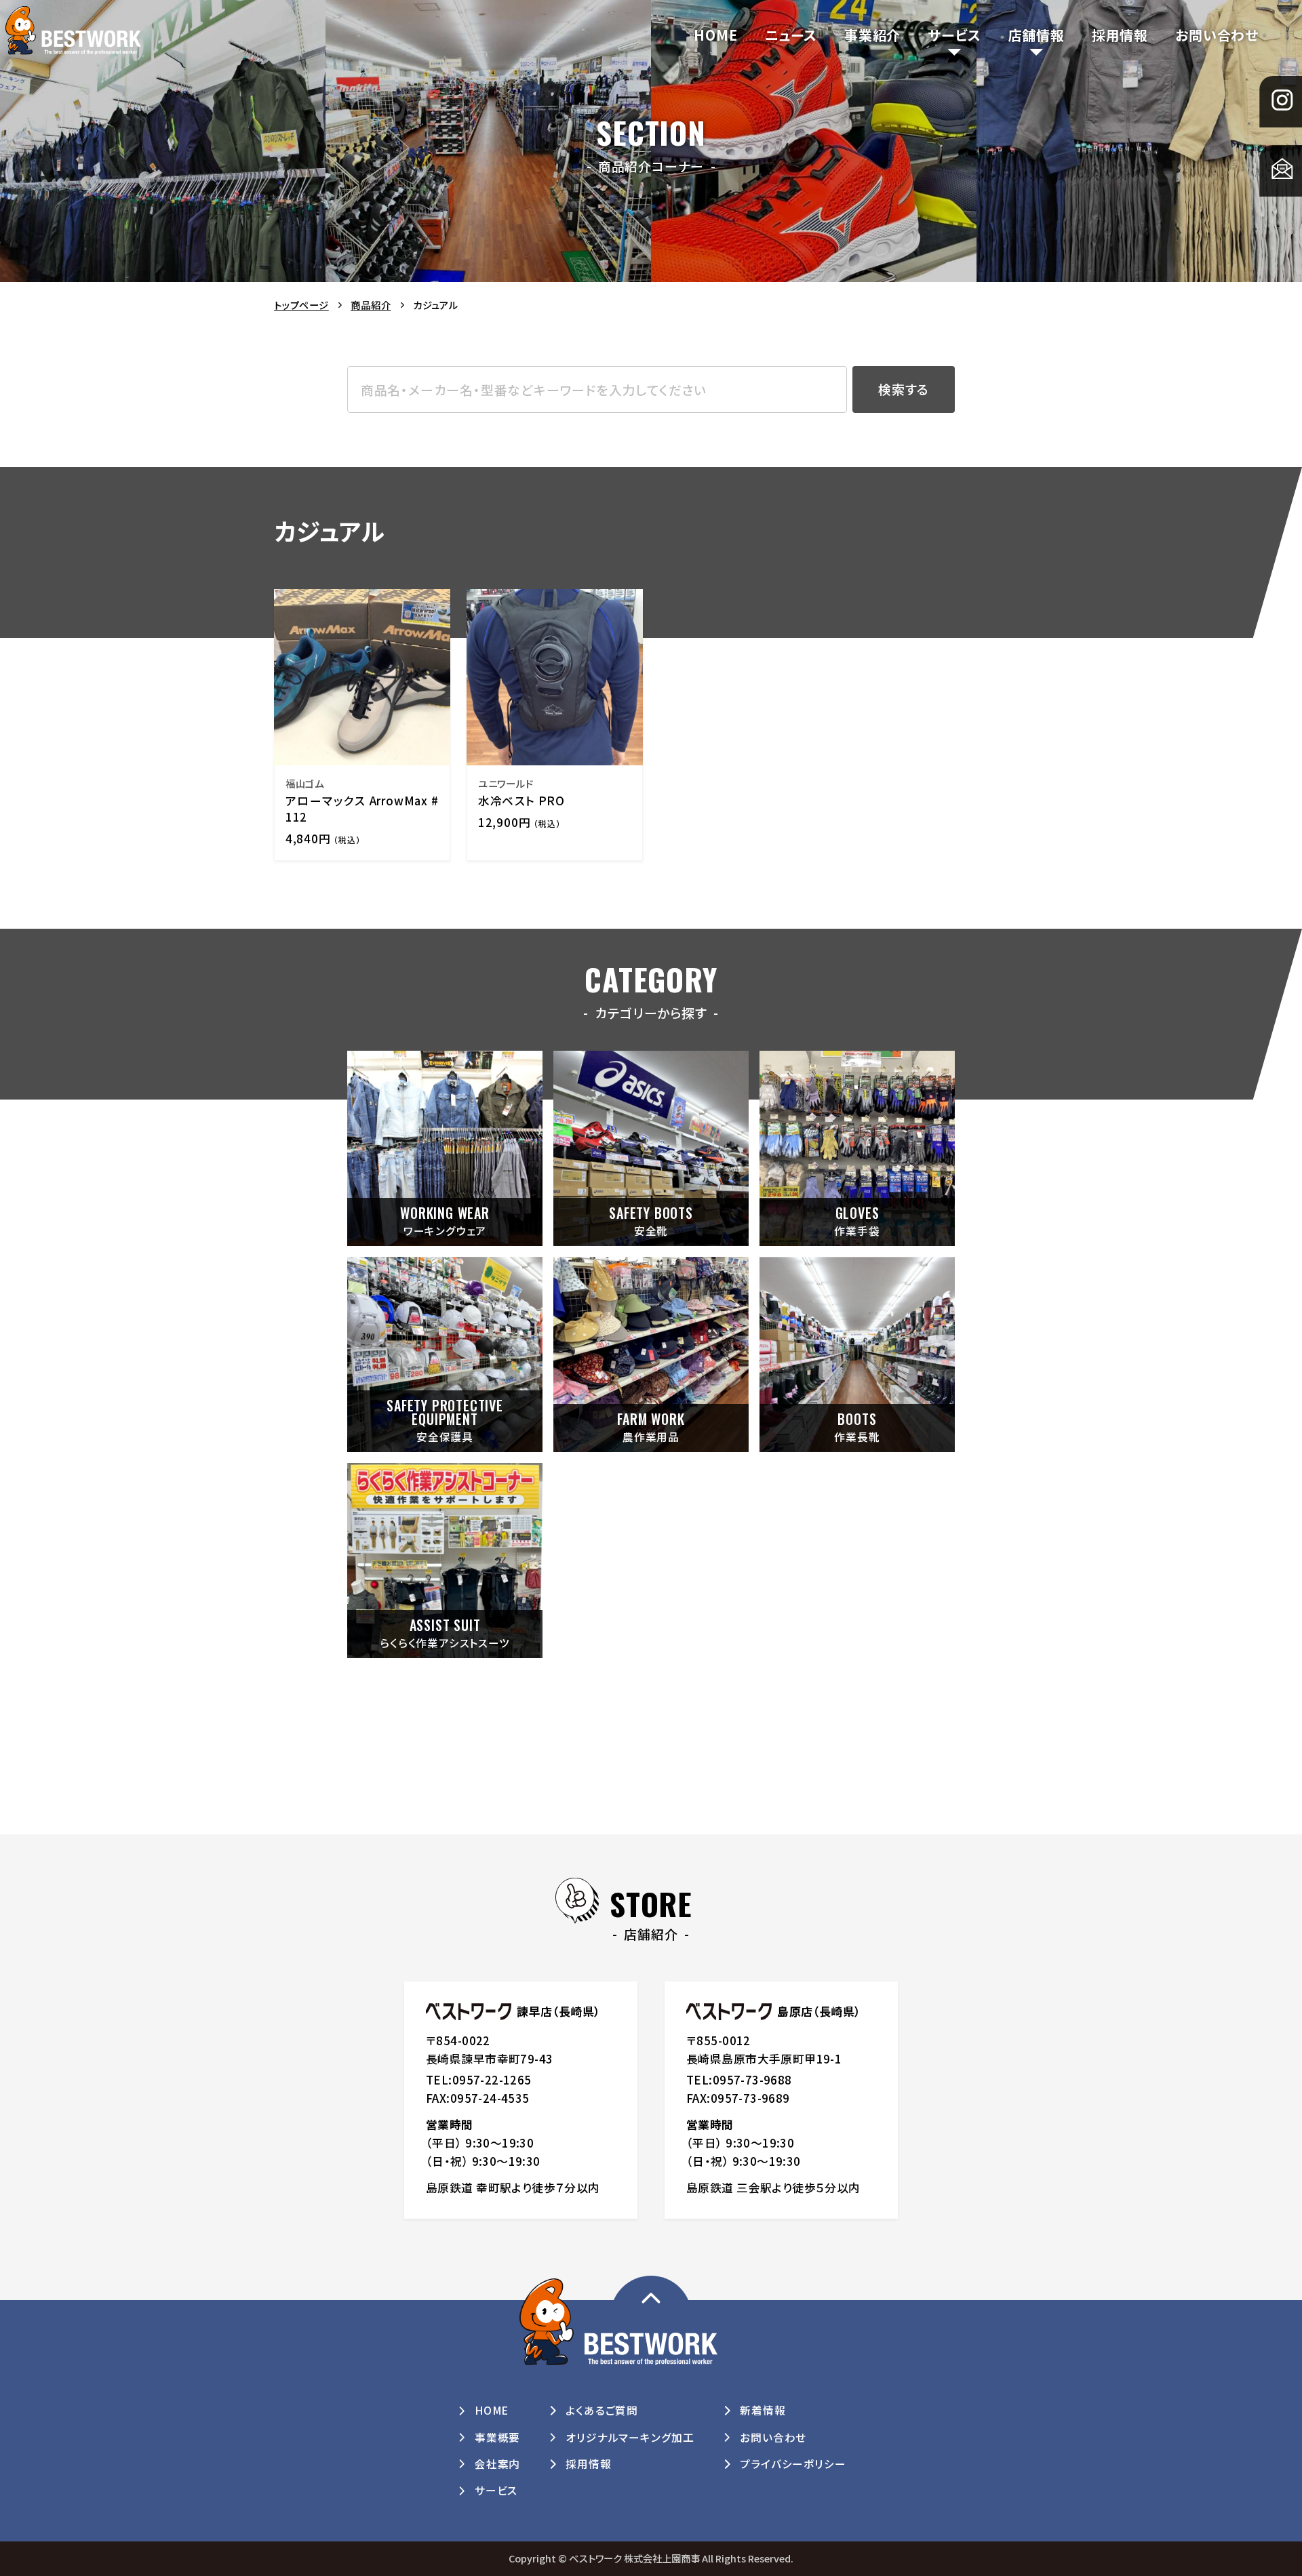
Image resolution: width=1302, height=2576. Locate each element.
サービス (954, 35)
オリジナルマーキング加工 (630, 2437)
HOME (715, 35)
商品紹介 (371, 305)
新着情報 (763, 2410)
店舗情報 (1037, 35)
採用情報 (1120, 35)
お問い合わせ (1217, 35)
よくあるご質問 (602, 2410)
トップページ (301, 305)
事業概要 (497, 2437)
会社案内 (497, 2464)
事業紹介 (872, 35)
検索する (904, 389)
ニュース (791, 35)
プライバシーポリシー (793, 2464)
